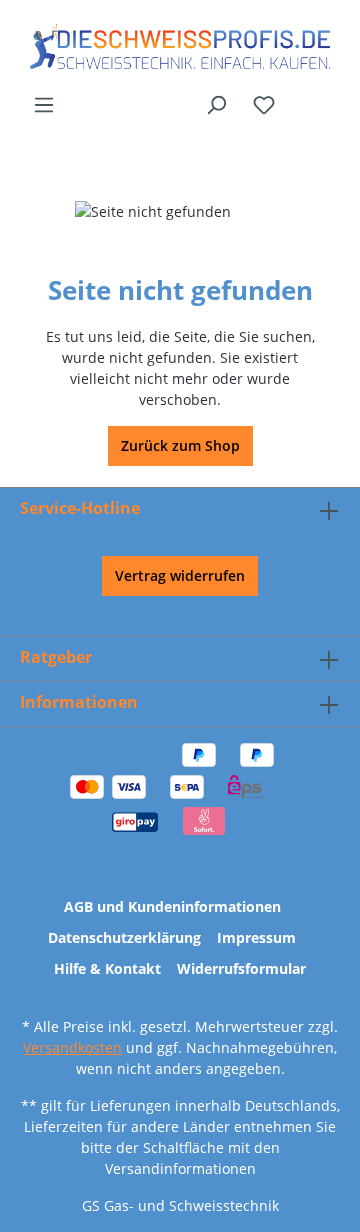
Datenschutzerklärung (124, 937)
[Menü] (44, 105)
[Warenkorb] (327, 97)
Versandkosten (72, 1047)
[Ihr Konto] (301, 97)
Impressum (256, 937)
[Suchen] (216, 105)
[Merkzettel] (264, 105)
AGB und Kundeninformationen (172, 906)
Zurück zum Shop (180, 445)
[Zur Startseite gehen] (180, 46)
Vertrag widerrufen (180, 575)
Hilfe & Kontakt (107, 968)
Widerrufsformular (241, 968)
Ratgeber (56, 657)
